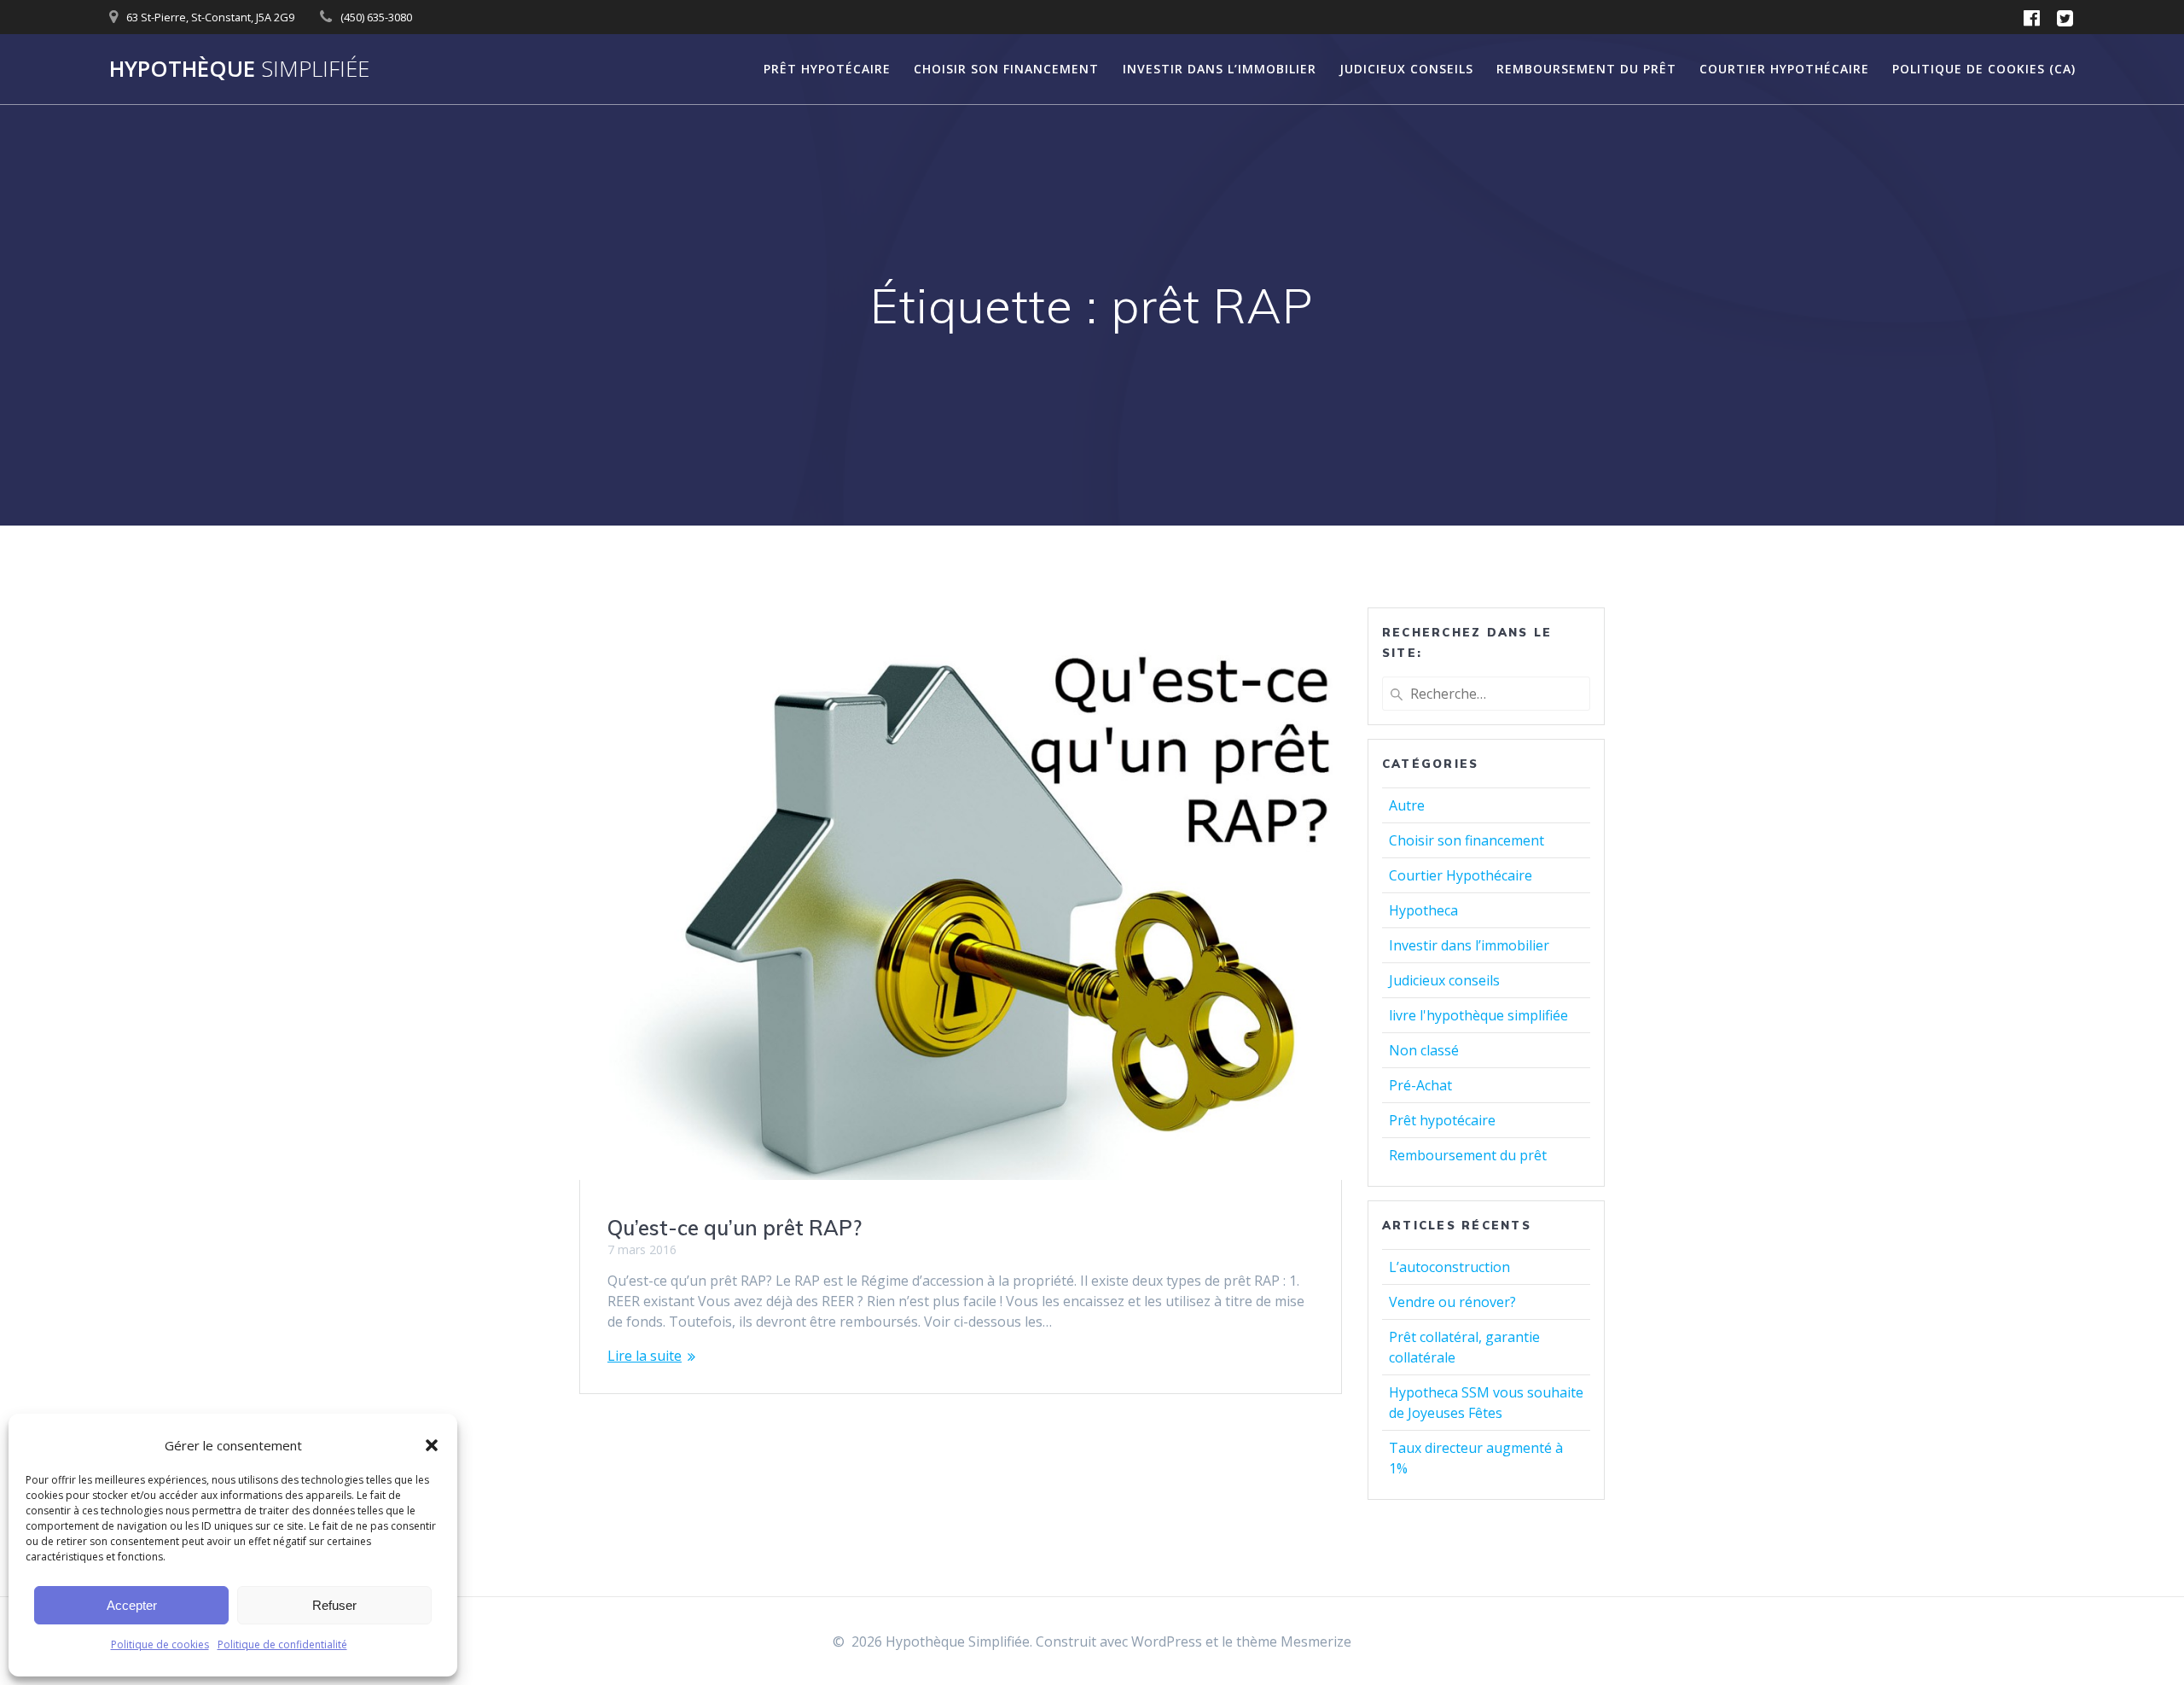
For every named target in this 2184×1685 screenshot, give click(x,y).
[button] (432, 1445)
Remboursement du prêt (1586, 69)
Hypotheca (1423, 910)
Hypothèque (239, 69)
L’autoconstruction (1449, 1267)
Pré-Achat (1420, 1085)
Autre (1407, 805)
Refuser (334, 1605)
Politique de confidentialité (282, 1644)
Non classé (1424, 1050)
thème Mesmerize (1294, 1641)
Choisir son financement (1006, 69)
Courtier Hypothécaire (1784, 69)
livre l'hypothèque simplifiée (1478, 1015)
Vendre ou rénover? (1452, 1302)
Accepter (132, 1605)
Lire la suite (645, 1356)
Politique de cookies (160, 1644)
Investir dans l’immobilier (1220, 69)
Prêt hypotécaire (827, 69)
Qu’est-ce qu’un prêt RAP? (735, 1228)
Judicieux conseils (1406, 69)
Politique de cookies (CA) (1984, 69)
